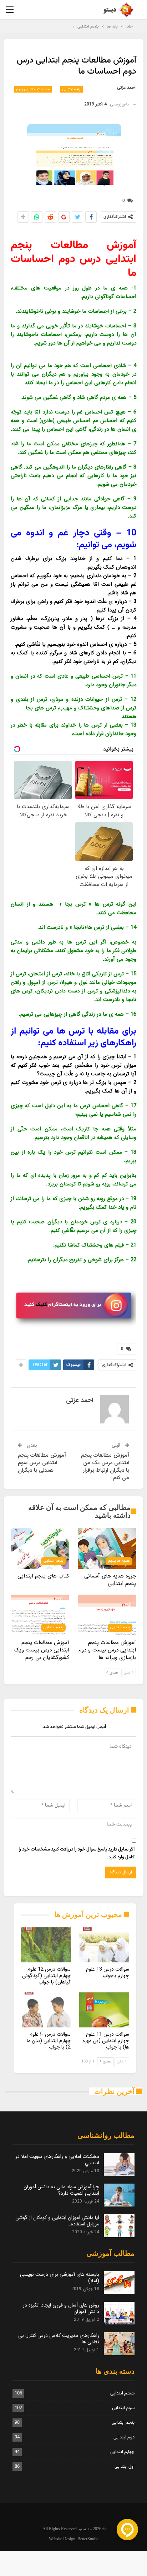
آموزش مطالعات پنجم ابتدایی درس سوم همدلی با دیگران (42, 1463)
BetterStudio (88, 2539)
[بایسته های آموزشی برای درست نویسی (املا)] (119, 2283)
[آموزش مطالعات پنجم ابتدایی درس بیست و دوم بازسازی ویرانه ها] (107, 1615)
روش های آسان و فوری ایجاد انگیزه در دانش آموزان (61, 2308)
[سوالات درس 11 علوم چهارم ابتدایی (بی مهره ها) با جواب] (104, 2010)
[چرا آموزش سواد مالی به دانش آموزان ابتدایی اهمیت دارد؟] (119, 2195)
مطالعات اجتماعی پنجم (33, 89)
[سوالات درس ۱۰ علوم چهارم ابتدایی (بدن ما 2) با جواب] (46, 2010)
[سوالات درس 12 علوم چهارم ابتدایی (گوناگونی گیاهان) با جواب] (46, 1945)
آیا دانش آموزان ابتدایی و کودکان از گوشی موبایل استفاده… (57, 2221)
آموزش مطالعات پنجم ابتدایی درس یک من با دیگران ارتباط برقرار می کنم (105, 1467)
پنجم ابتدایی (72, 89)
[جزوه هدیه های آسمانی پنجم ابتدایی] (107, 1549)
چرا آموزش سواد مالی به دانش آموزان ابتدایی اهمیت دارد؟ (61, 2190)
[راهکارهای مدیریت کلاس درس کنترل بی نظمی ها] (119, 2344)
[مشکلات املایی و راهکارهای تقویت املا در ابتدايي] (119, 2165)
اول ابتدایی (125, 2467)
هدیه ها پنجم (119, 1561)
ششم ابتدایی (122, 2393)
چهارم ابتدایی (122, 2452)
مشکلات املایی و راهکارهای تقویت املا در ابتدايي (57, 2160)
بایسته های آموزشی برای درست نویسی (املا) (60, 2278)
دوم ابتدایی (124, 2437)
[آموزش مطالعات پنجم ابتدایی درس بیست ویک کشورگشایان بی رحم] (40, 1615)
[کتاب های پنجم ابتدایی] (40, 1549)
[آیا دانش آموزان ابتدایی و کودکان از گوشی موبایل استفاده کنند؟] (119, 2226)
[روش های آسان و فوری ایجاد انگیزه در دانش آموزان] (119, 2313)
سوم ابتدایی (123, 2408)
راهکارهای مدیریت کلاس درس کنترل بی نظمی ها (59, 2339)
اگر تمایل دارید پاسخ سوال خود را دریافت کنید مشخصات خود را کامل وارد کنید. (77, 1853)
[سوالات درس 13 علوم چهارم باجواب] (104, 1945)
